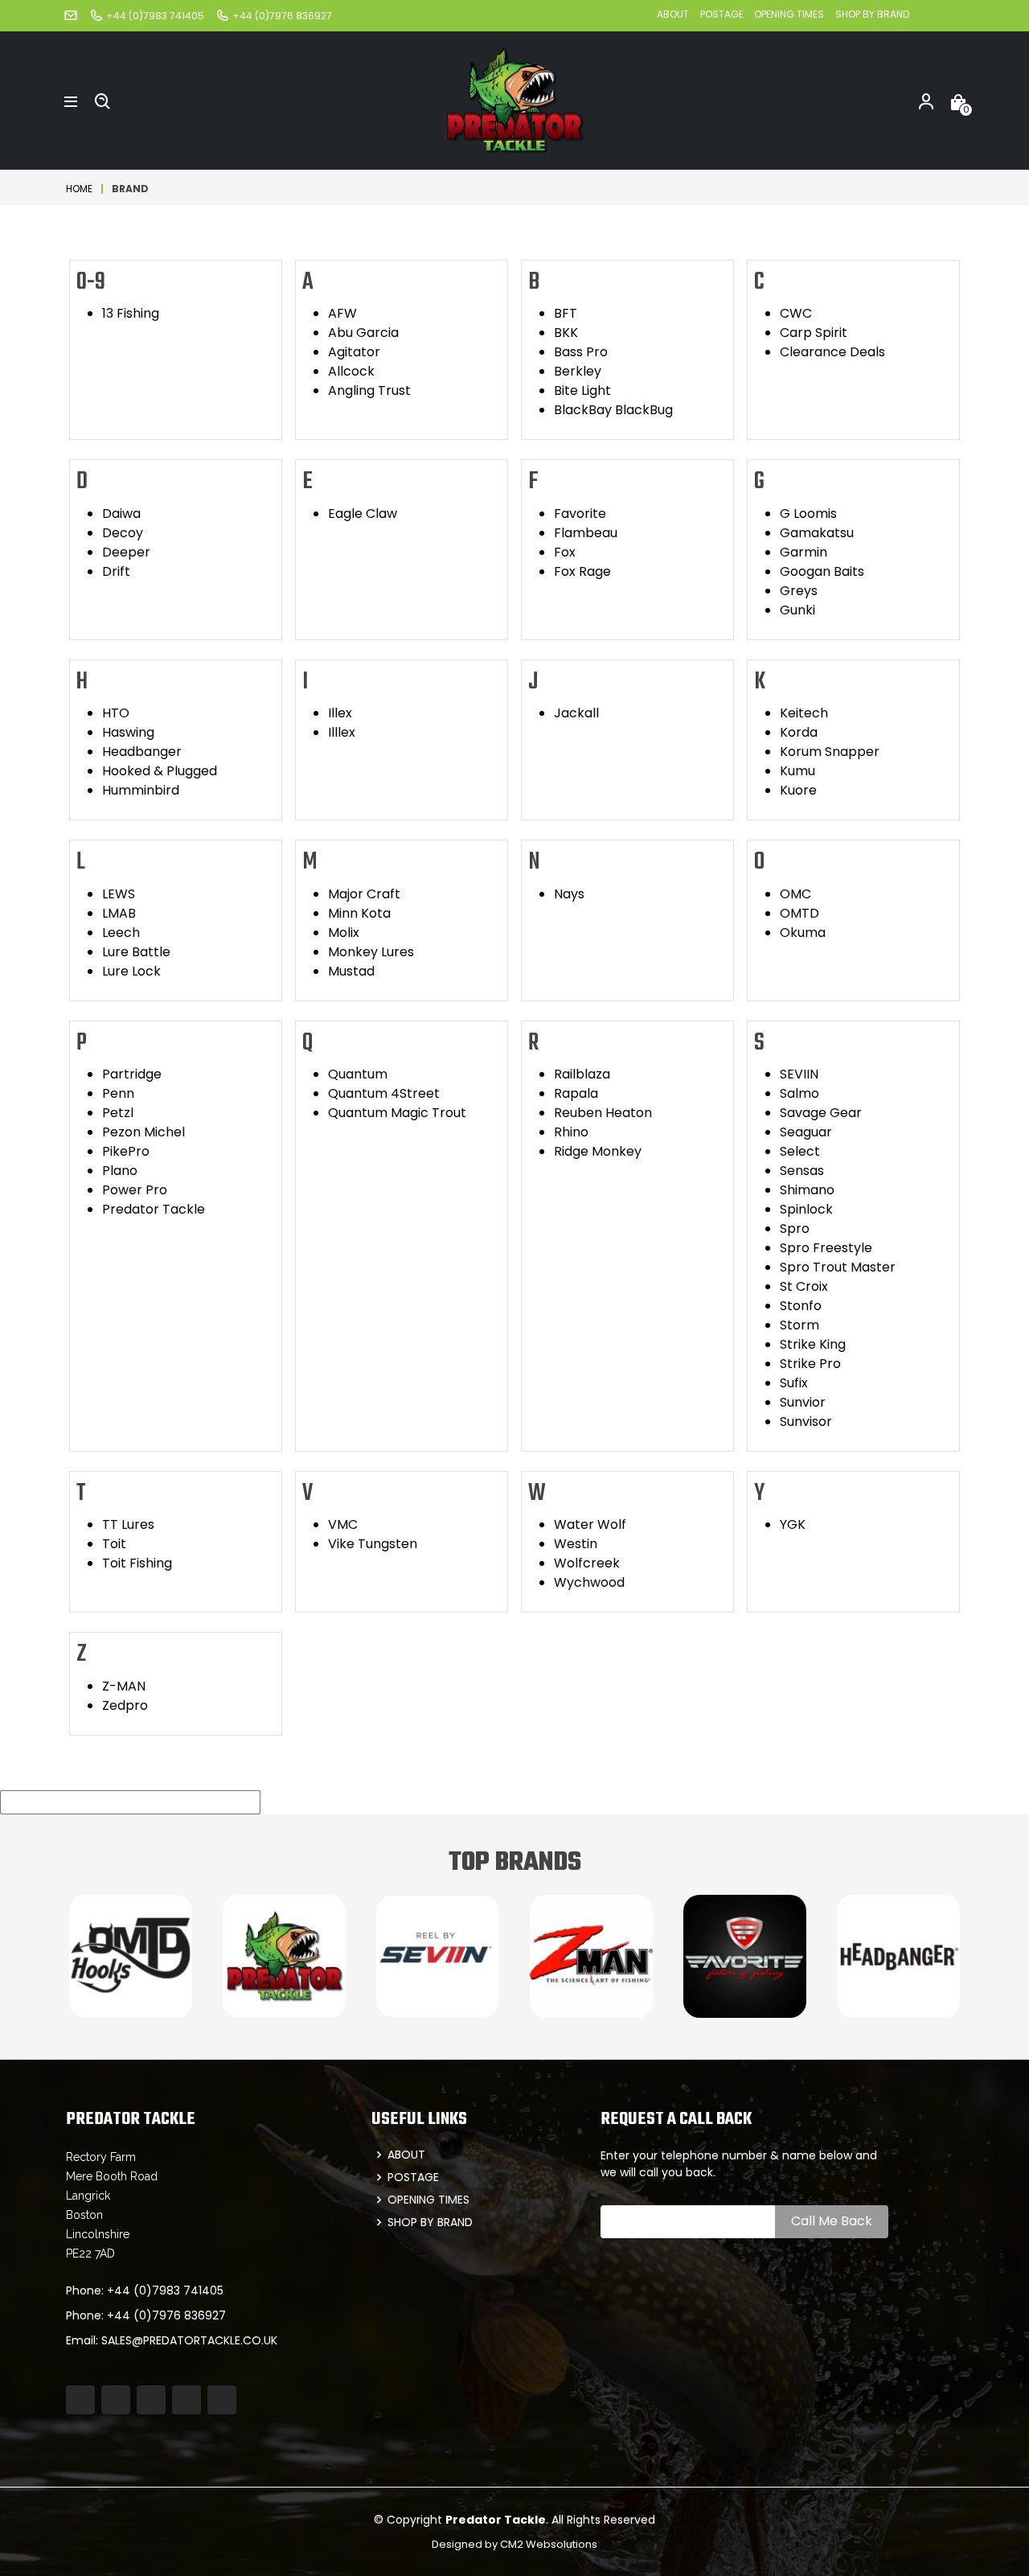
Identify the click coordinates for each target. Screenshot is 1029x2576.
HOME (79, 189)
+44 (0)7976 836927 (166, 2315)
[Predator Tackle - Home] (514, 99)
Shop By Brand (872, 14)
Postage (723, 14)
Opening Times (789, 14)
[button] (71, 101)
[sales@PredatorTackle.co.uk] (71, 15)
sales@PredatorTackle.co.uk (189, 2340)
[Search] (103, 101)
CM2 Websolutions (549, 2544)
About (673, 14)
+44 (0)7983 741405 (165, 2290)
